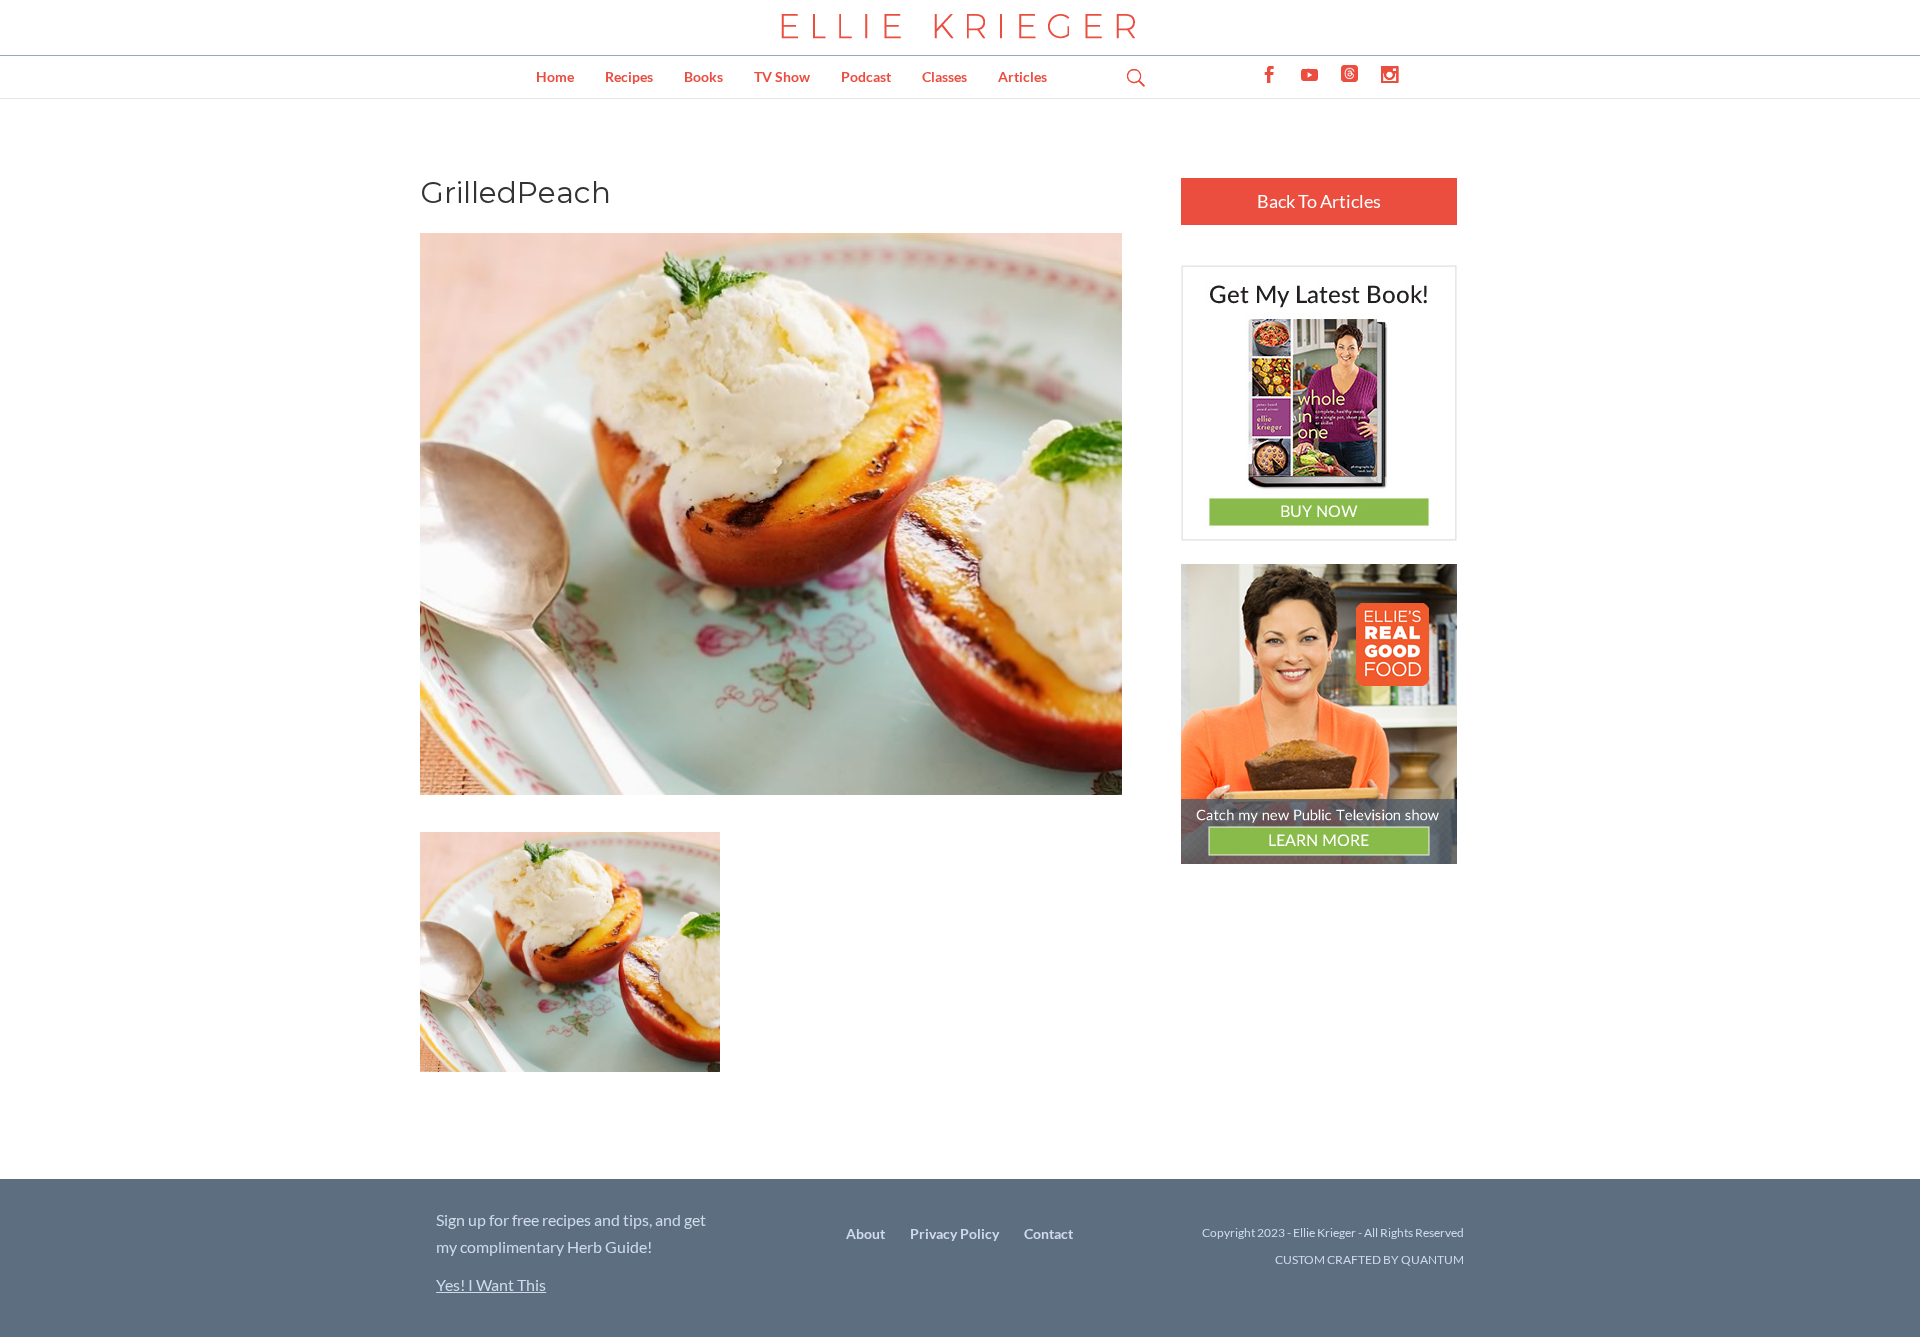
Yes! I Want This (491, 1284)
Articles (1022, 76)
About (865, 1233)
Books (703, 76)
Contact (1048, 1233)
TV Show (782, 76)
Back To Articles (1319, 201)
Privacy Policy (954, 1233)
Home (555, 76)
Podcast (866, 76)
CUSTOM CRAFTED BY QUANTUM (1369, 1259)
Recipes (629, 76)
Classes (944, 76)
